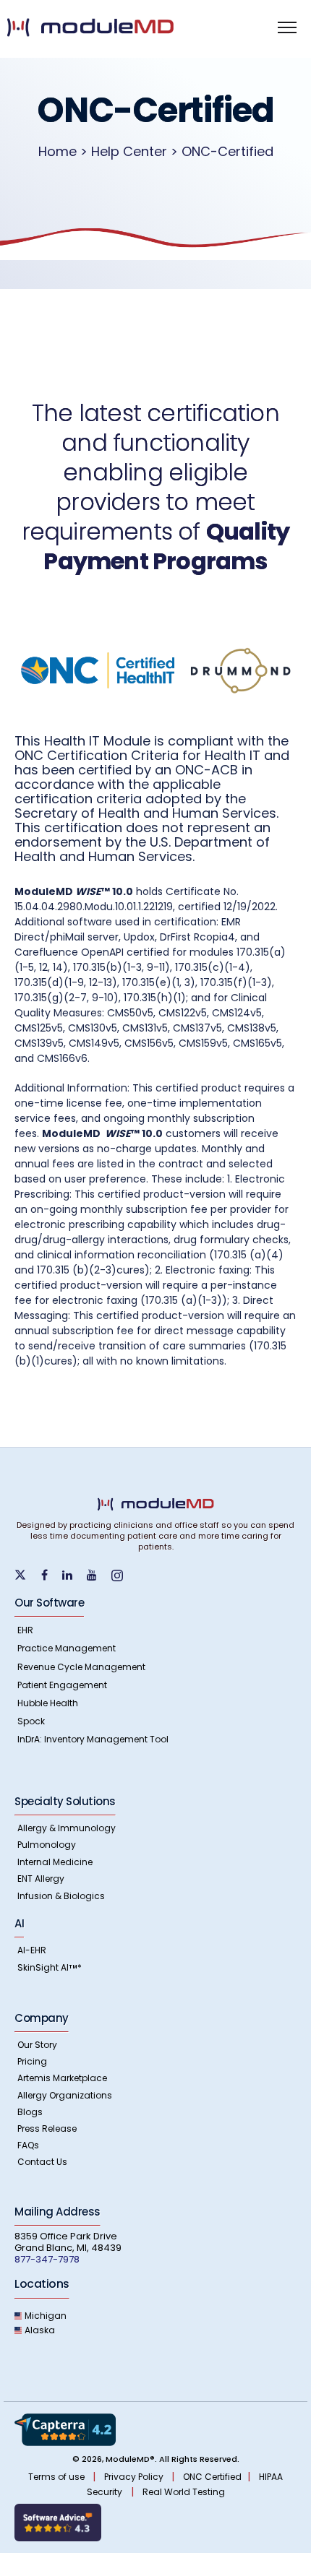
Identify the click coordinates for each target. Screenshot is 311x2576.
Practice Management (67, 1648)
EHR (25, 1630)
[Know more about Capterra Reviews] (65, 2429)
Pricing (32, 2061)
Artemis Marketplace (62, 2078)
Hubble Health (48, 1703)
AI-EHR (32, 1950)
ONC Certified (212, 2477)
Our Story (37, 2045)
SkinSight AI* (50, 1967)
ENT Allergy (41, 1879)
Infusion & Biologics (61, 1896)
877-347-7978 (47, 2259)
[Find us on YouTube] (98, 1575)
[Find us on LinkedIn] (73, 1575)
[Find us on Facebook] (50, 1575)
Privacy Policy (135, 2477)
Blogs (30, 2112)
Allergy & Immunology (67, 1828)
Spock (31, 1721)
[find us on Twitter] (28, 1574)
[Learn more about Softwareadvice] (58, 2522)
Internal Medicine (55, 1862)
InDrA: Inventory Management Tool (93, 1739)
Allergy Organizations (65, 2095)
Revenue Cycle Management (81, 1667)
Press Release (47, 2128)
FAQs (28, 2145)
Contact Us (42, 2162)
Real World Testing (184, 2492)
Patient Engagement (62, 1685)
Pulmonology (47, 1845)
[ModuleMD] (117, 27)
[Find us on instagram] (123, 1575)
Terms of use (57, 2477)
